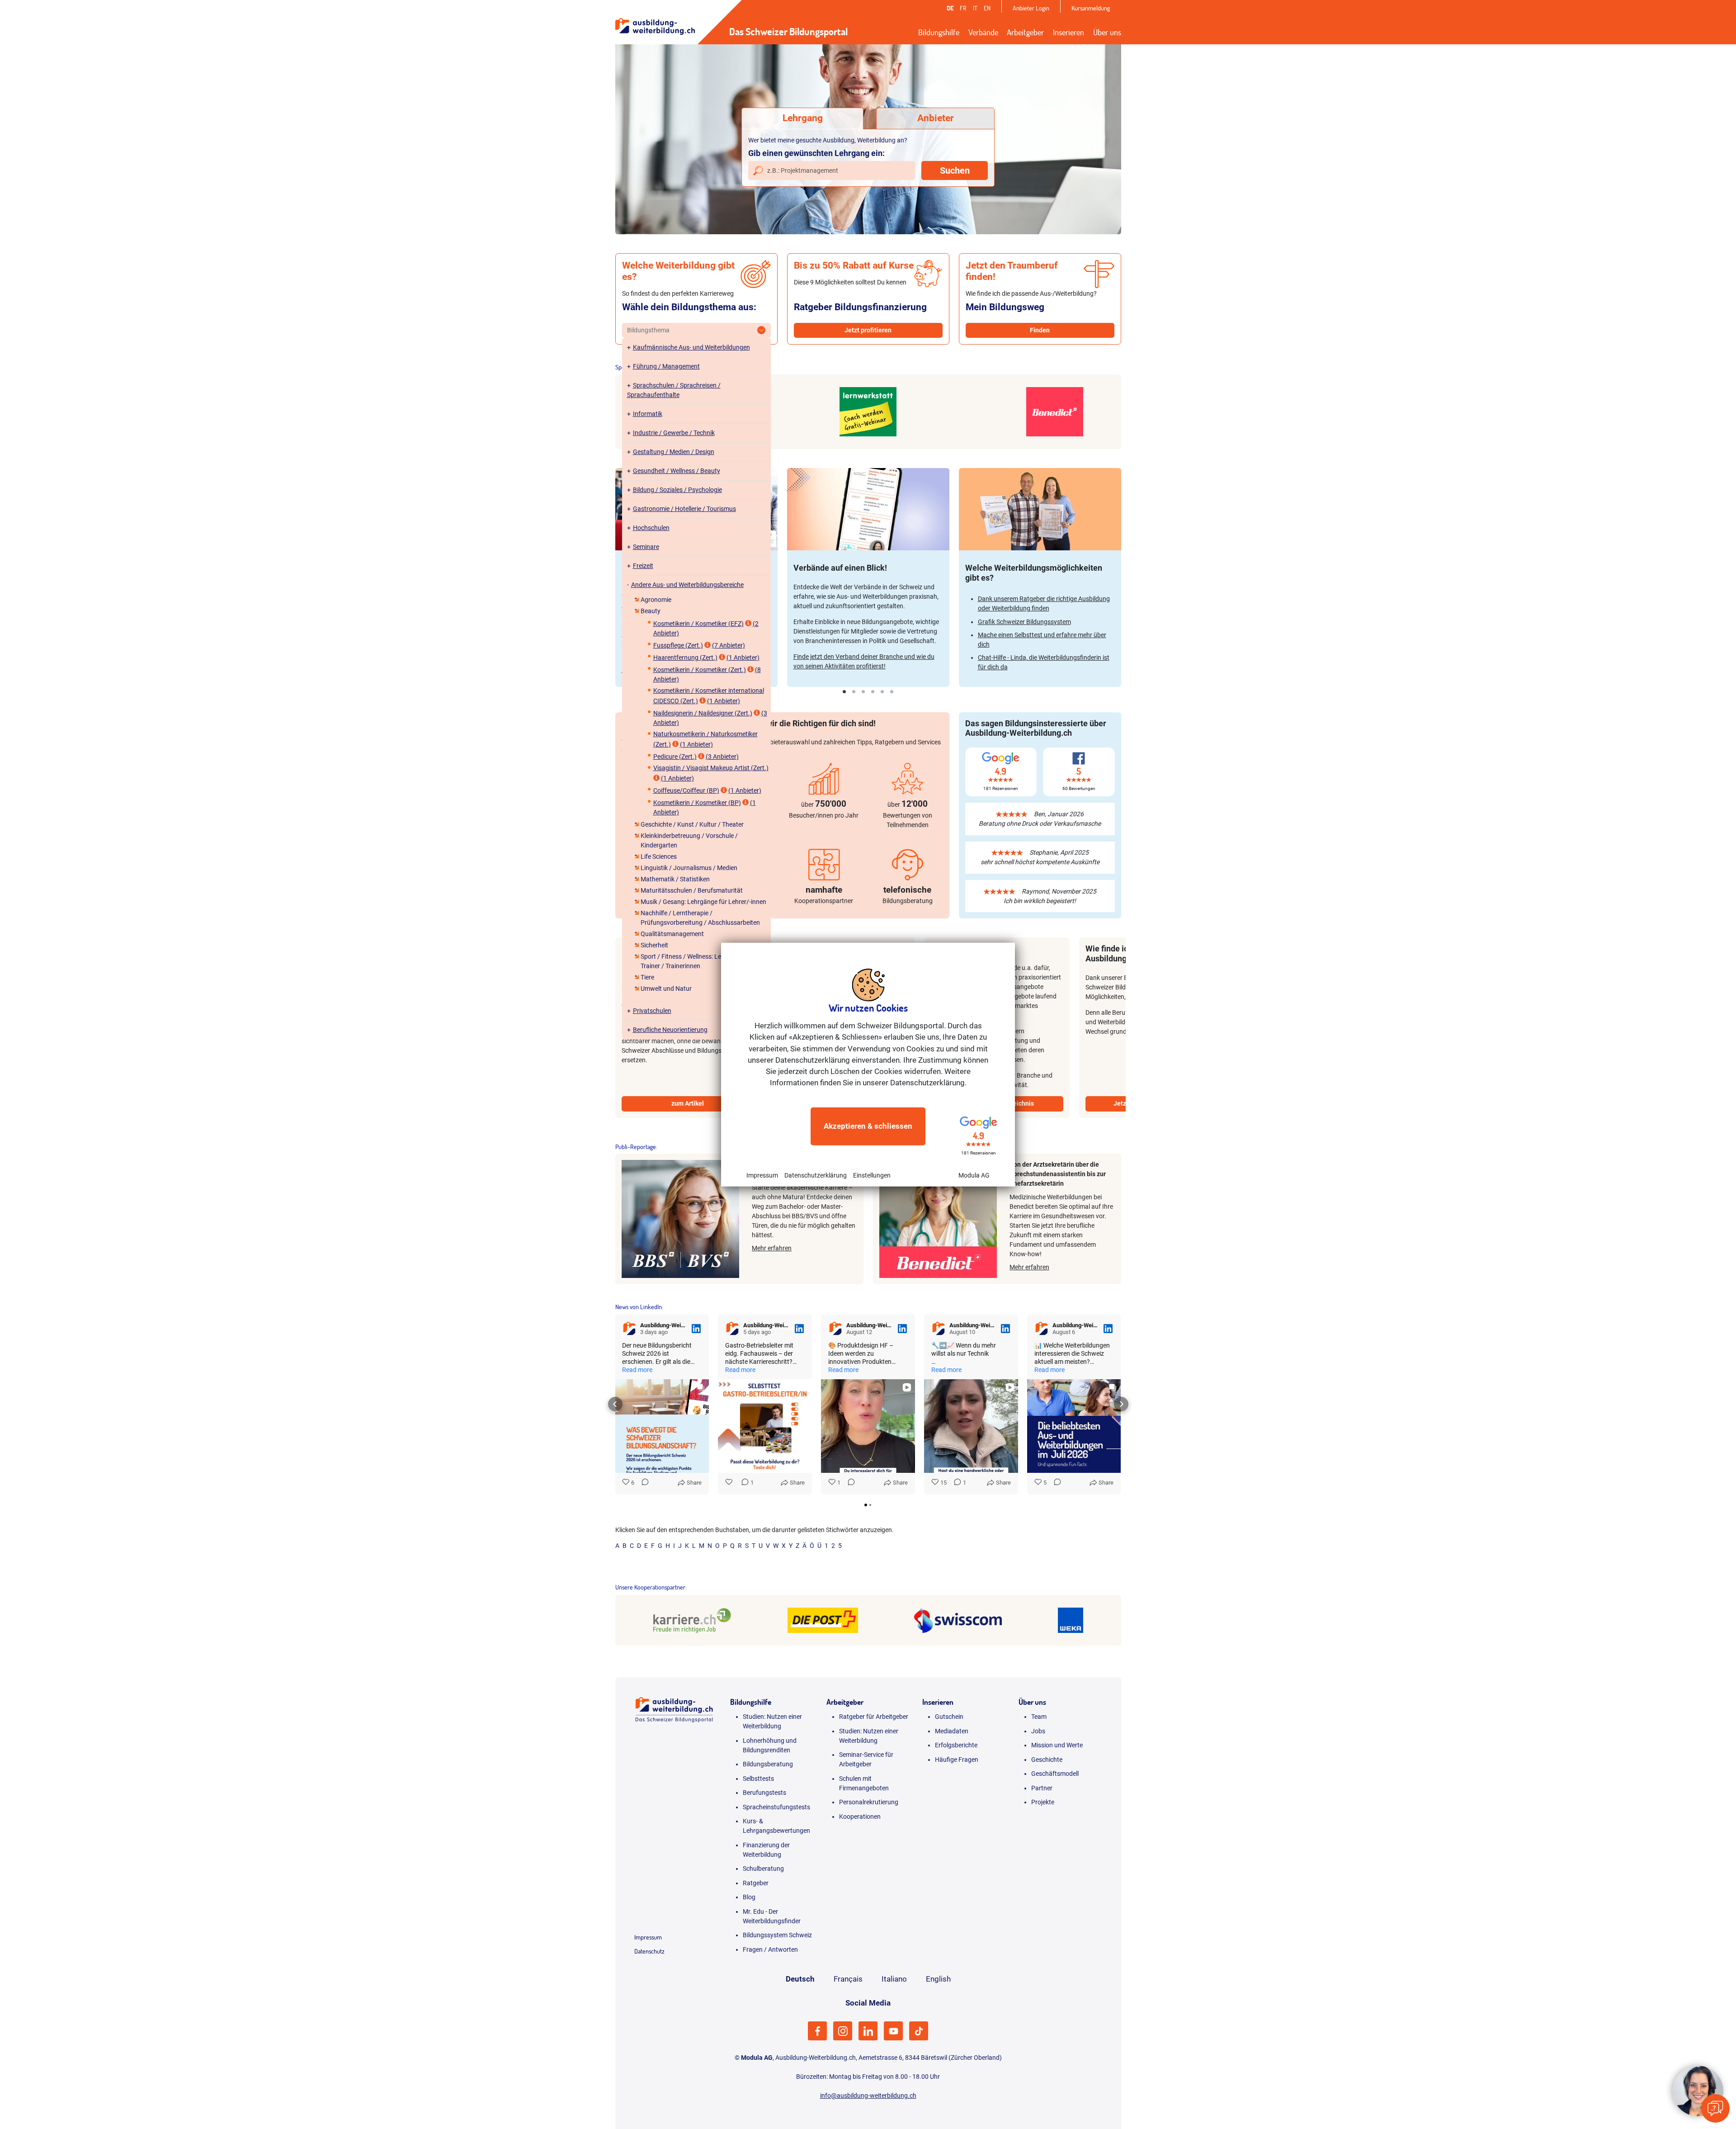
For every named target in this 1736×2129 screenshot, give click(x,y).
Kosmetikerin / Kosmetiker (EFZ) (698, 624)
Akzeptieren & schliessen (868, 1126)
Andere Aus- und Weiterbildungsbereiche (687, 585)
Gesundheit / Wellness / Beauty (677, 471)
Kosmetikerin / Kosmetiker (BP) (697, 803)
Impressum (762, 1175)
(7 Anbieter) (729, 645)
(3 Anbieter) (722, 757)
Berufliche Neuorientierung (670, 1030)
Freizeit (643, 566)
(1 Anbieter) (743, 658)
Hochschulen (651, 528)
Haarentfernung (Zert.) (685, 658)
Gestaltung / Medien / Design (674, 452)
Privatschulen (652, 1011)
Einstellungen (872, 1175)
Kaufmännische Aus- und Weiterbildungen (691, 347)
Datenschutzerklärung (816, 1175)
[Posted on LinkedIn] (696, 1329)
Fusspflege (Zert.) (678, 645)
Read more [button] (638, 1370)
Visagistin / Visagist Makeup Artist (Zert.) (711, 768)
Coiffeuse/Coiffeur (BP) (686, 790)
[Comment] (643, 1483)
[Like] (730, 1483)
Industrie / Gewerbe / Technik (674, 433)
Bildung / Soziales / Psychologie (677, 490)
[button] (615, 1404)
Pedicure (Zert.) (675, 757)
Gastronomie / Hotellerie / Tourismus (684, 509)
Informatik (648, 414)
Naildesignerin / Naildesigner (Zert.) (703, 713)
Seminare (646, 547)
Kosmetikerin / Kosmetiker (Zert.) (700, 670)
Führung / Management (666, 366)
